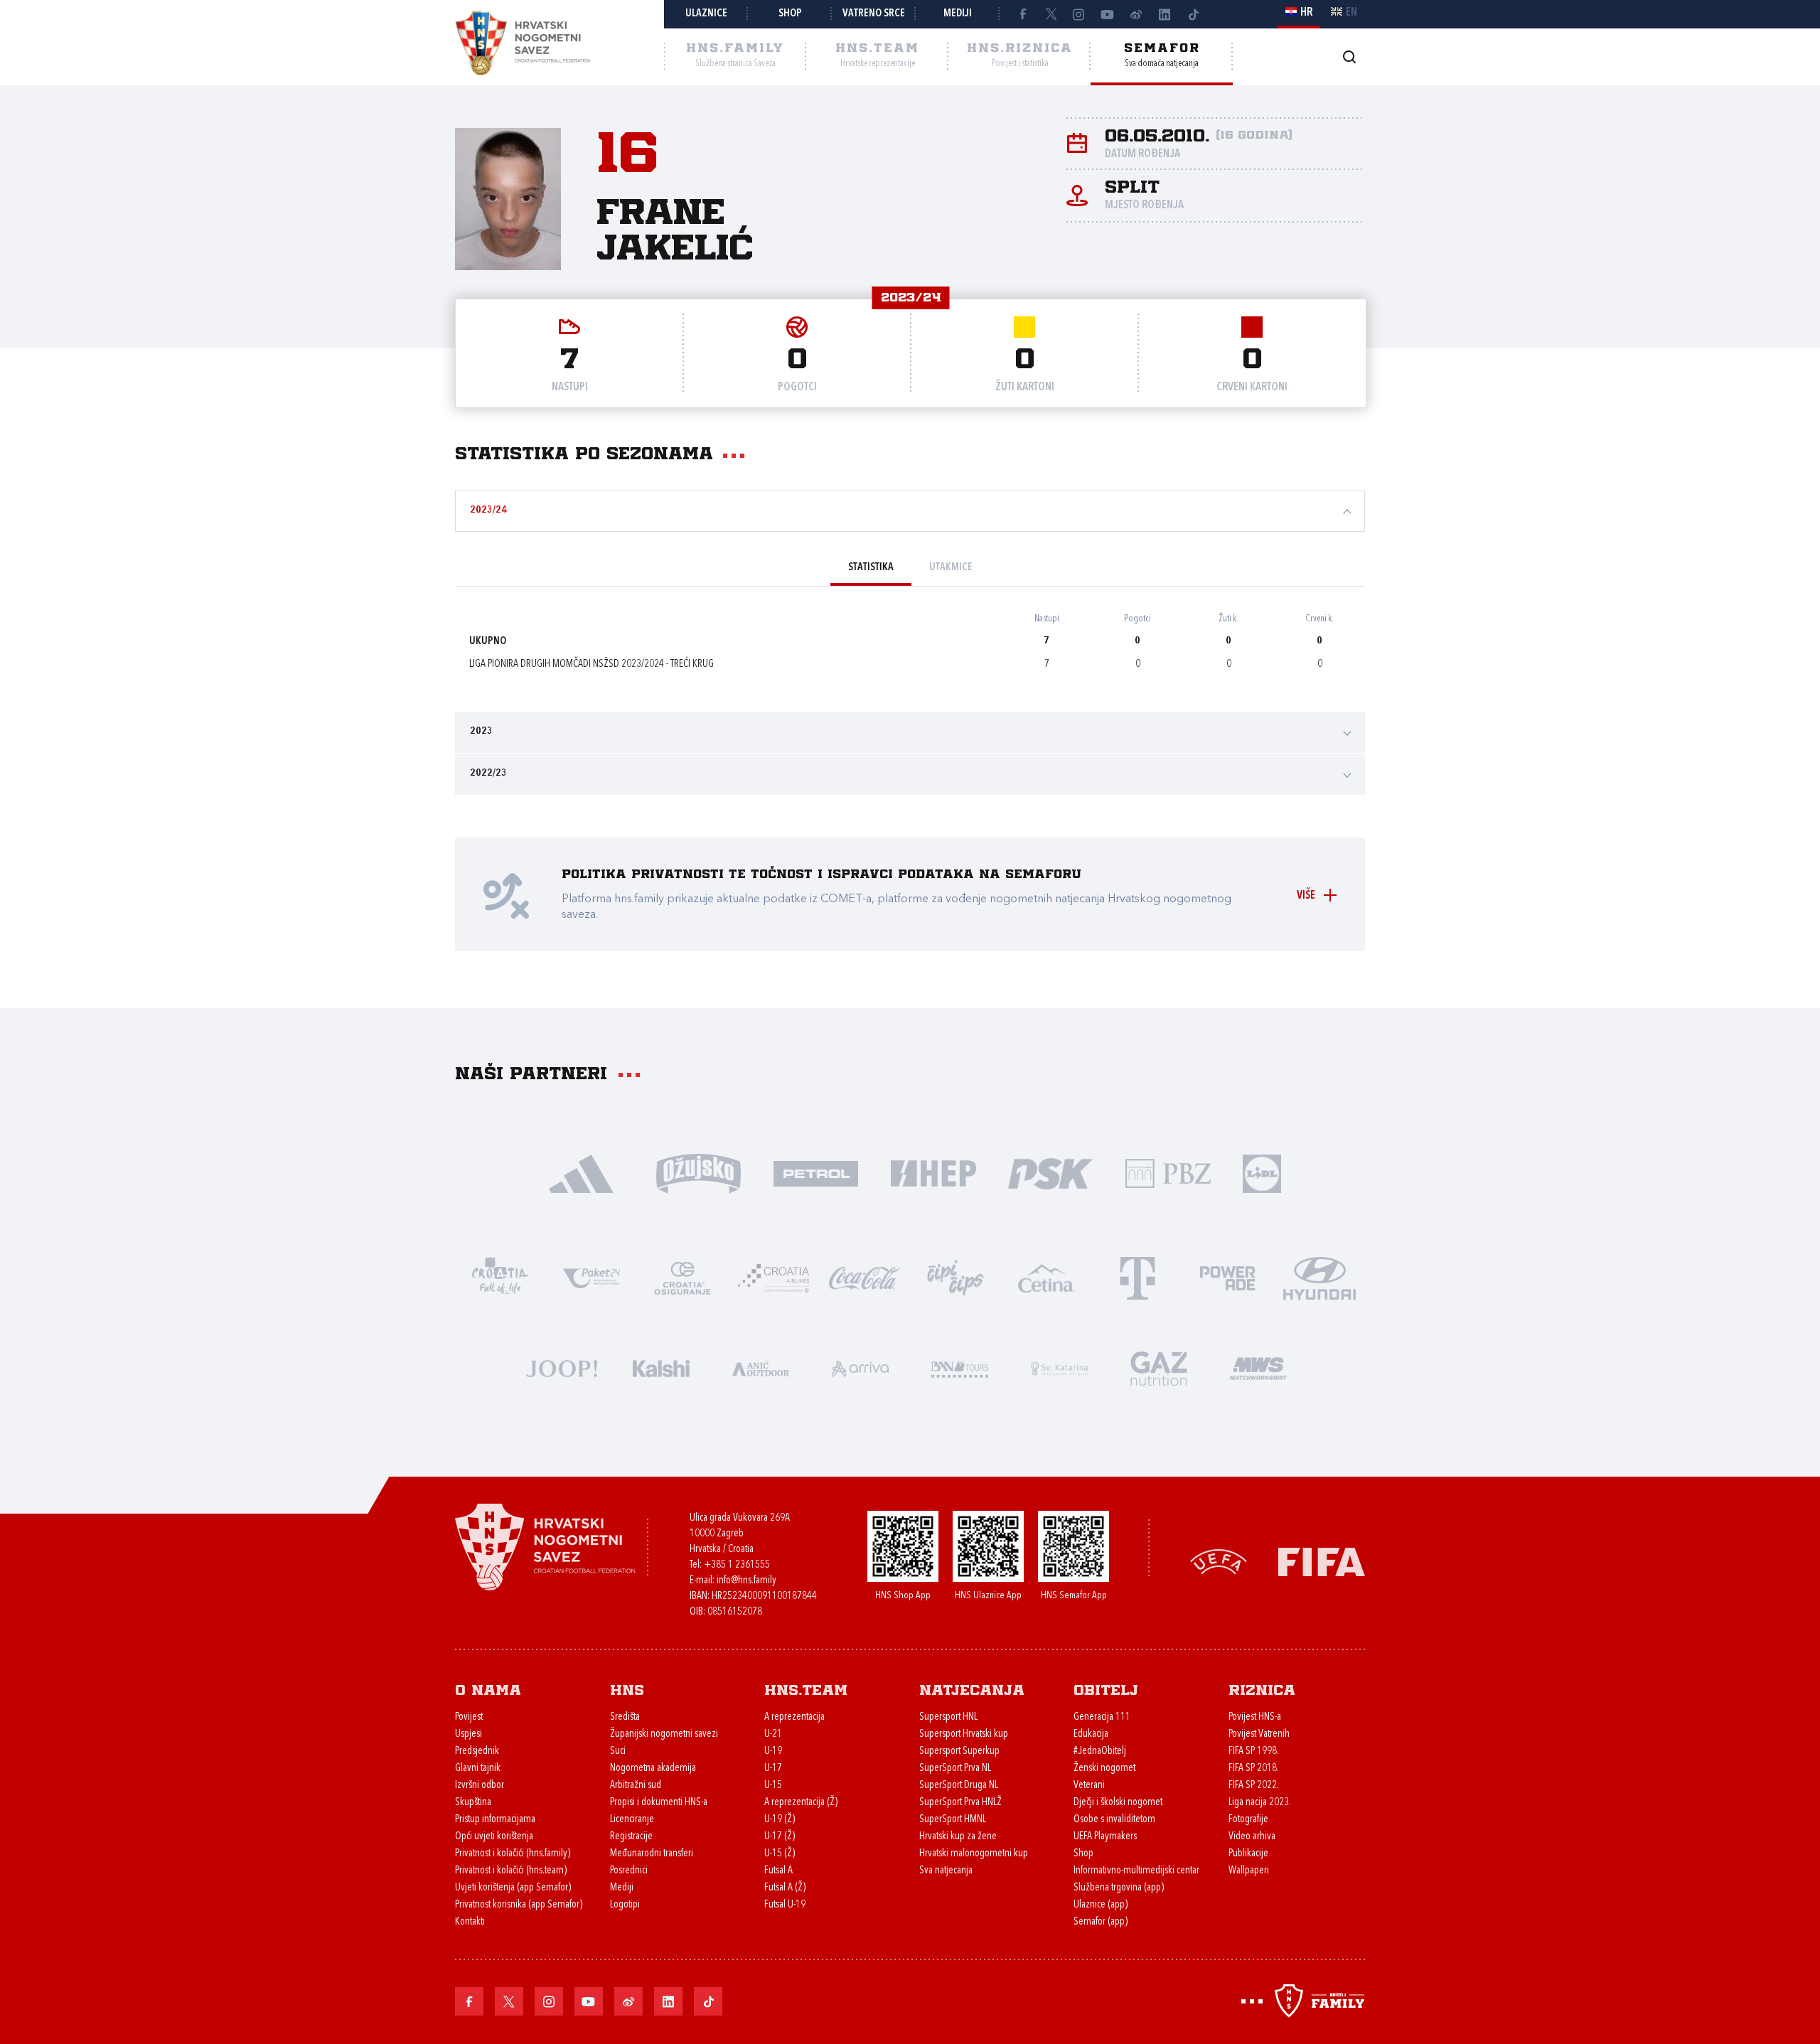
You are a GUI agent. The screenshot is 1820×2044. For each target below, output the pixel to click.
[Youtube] (1108, 14)
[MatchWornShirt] (1258, 1368)
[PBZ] (1168, 1173)
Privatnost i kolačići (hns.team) (511, 1871)
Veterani (1089, 1786)
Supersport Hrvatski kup (964, 1734)
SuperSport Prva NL (955, 1769)
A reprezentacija (794, 1717)
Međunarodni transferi (652, 1854)
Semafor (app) (1101, 1922)
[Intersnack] (955, 1277)
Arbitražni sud (636, 1786)
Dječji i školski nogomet (1118, 1803)
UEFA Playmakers (1105, 1837)
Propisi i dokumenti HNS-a (659, 1803)
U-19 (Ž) (780, 1820)
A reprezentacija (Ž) (801, 1803)
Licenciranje (632, 1820)
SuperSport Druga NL (959, 1786)
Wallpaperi (1249, 1871)
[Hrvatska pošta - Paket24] (591, 1277)
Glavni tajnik (478, 1769)
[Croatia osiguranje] (682, 1277)
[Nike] (581, 1173)
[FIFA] (1322, 1560)
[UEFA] (1219, 1560)
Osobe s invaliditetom (1114, 1820)
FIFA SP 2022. (1254, 1786)
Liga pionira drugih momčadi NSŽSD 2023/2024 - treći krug (591, 664)
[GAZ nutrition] (1159, 1368)
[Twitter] (1051, 14)
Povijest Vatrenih (1259, 1734)
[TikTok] (1193, 14)
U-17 (773, 1769)
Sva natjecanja (946, 1871)
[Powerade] (1228, 1277)
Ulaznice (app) (1101, 1905)
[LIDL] (1262, 1173)
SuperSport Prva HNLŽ (960, 1803)
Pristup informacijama (495, 1820)
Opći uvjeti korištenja (494, 1837)
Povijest (469, 1717)
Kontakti (470, 1922)
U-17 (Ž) (780, 1837)
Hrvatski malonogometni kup (974, 1854)
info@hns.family (746, 1581)
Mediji (958, 14)
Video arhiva (1252, 1837)
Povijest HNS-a (1255, 1717)
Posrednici (629, 1871)
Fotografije (1248, 1820)
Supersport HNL (948, 1717)
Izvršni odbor (480, 1786)
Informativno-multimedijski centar (1136, 1871)
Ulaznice (706, 14)
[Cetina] (1046, 1277)
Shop (790, 14)
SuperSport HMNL (953, 1820)
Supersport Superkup (959, 1751)
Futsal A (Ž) (785, 1888)
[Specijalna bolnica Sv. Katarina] (1059, 1368)
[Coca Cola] (864, 1277)
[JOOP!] (562, 1368)
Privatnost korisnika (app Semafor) (519, 1905)
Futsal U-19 (785, 1905)
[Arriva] (860, 1368)
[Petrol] (816, 1173)
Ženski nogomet (1104, 1769)
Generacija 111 (1102, 1717)
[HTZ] (500, 1277)
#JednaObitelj (1100, 1751)
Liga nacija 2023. (1260, 1803)
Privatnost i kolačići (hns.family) (513, 1854)
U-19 (773, 1751)
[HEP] (933, 1173)
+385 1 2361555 (737, 1565)
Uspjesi (469, 1734)
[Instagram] (1079, 14)
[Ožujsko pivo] (698, 1173)
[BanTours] (960, 1368)
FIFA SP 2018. (1254, 1769)
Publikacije (1248, 1854)
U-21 (773, 1734)
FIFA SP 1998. (1254, 1751)
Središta (625, 1717)
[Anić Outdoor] (761, 1368)
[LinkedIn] (1165, 14)
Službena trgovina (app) (1119, 1888)
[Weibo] (1136, 14)
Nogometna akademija (653, 1769)
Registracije (631, 1837)
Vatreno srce (874, 14)
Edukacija (1091, 1734)
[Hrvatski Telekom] (1137, 1277)
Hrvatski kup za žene (958, 1837)
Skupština (473, 1803)
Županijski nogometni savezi (664, 1734)
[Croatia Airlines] (773, 1277)
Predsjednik (477, 1751)
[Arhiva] (1349, 57)
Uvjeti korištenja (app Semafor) (513, 1888)
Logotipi (625, 1905)
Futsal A (778, 1871)
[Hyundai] (1319, 1277)
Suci (618, 1751)
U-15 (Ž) (780, 1854)
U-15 (773, 1786)
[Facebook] (1022, 14)
